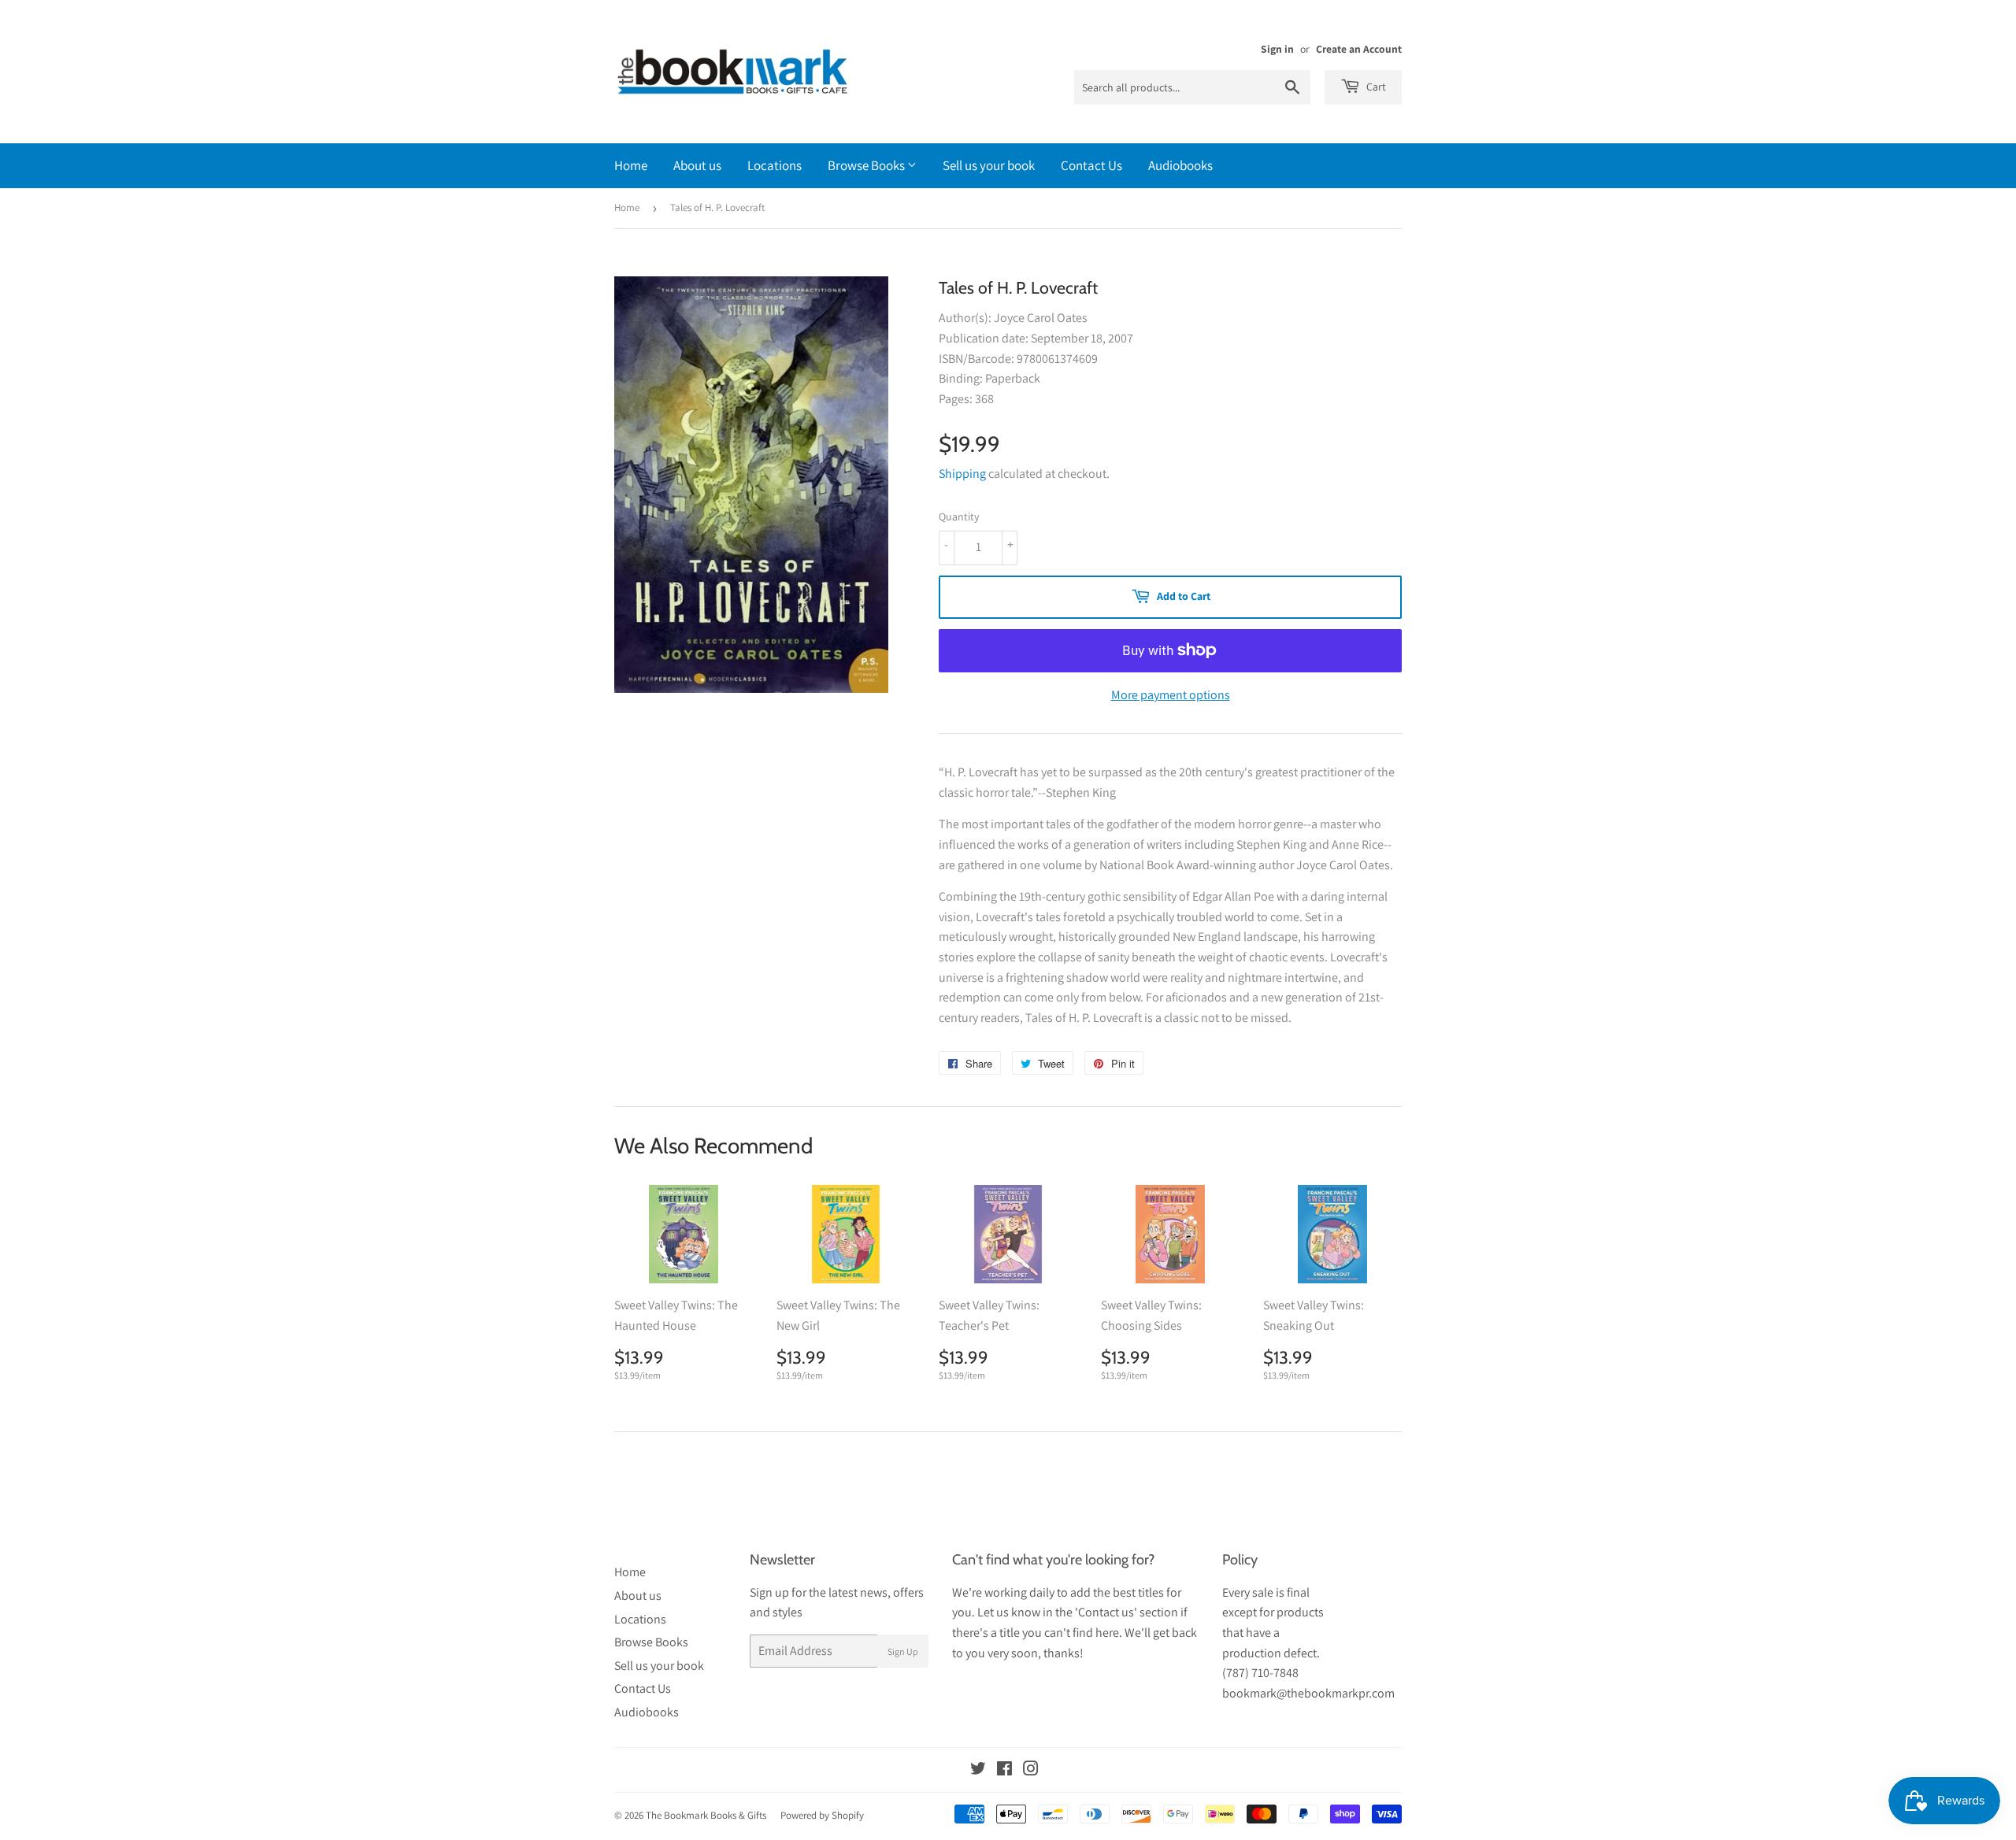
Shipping (962, 474)
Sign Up (903, 1651)
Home (631, 165)
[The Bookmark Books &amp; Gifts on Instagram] (1031, 1770)
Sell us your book (989, 165)
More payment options (1171, 695)
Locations (775, 165)
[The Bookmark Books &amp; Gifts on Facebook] (1004, 1770)
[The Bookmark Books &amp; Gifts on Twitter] (978, 1770)
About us (697, 165)
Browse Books (867, 165)
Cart (1375, 87)
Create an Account (1359, 49)
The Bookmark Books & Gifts (706, 1815)
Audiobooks (1180, 165)
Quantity (959, 516)
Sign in (1277, 49)
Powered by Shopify (822, 1815)
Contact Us (1091, 165)
